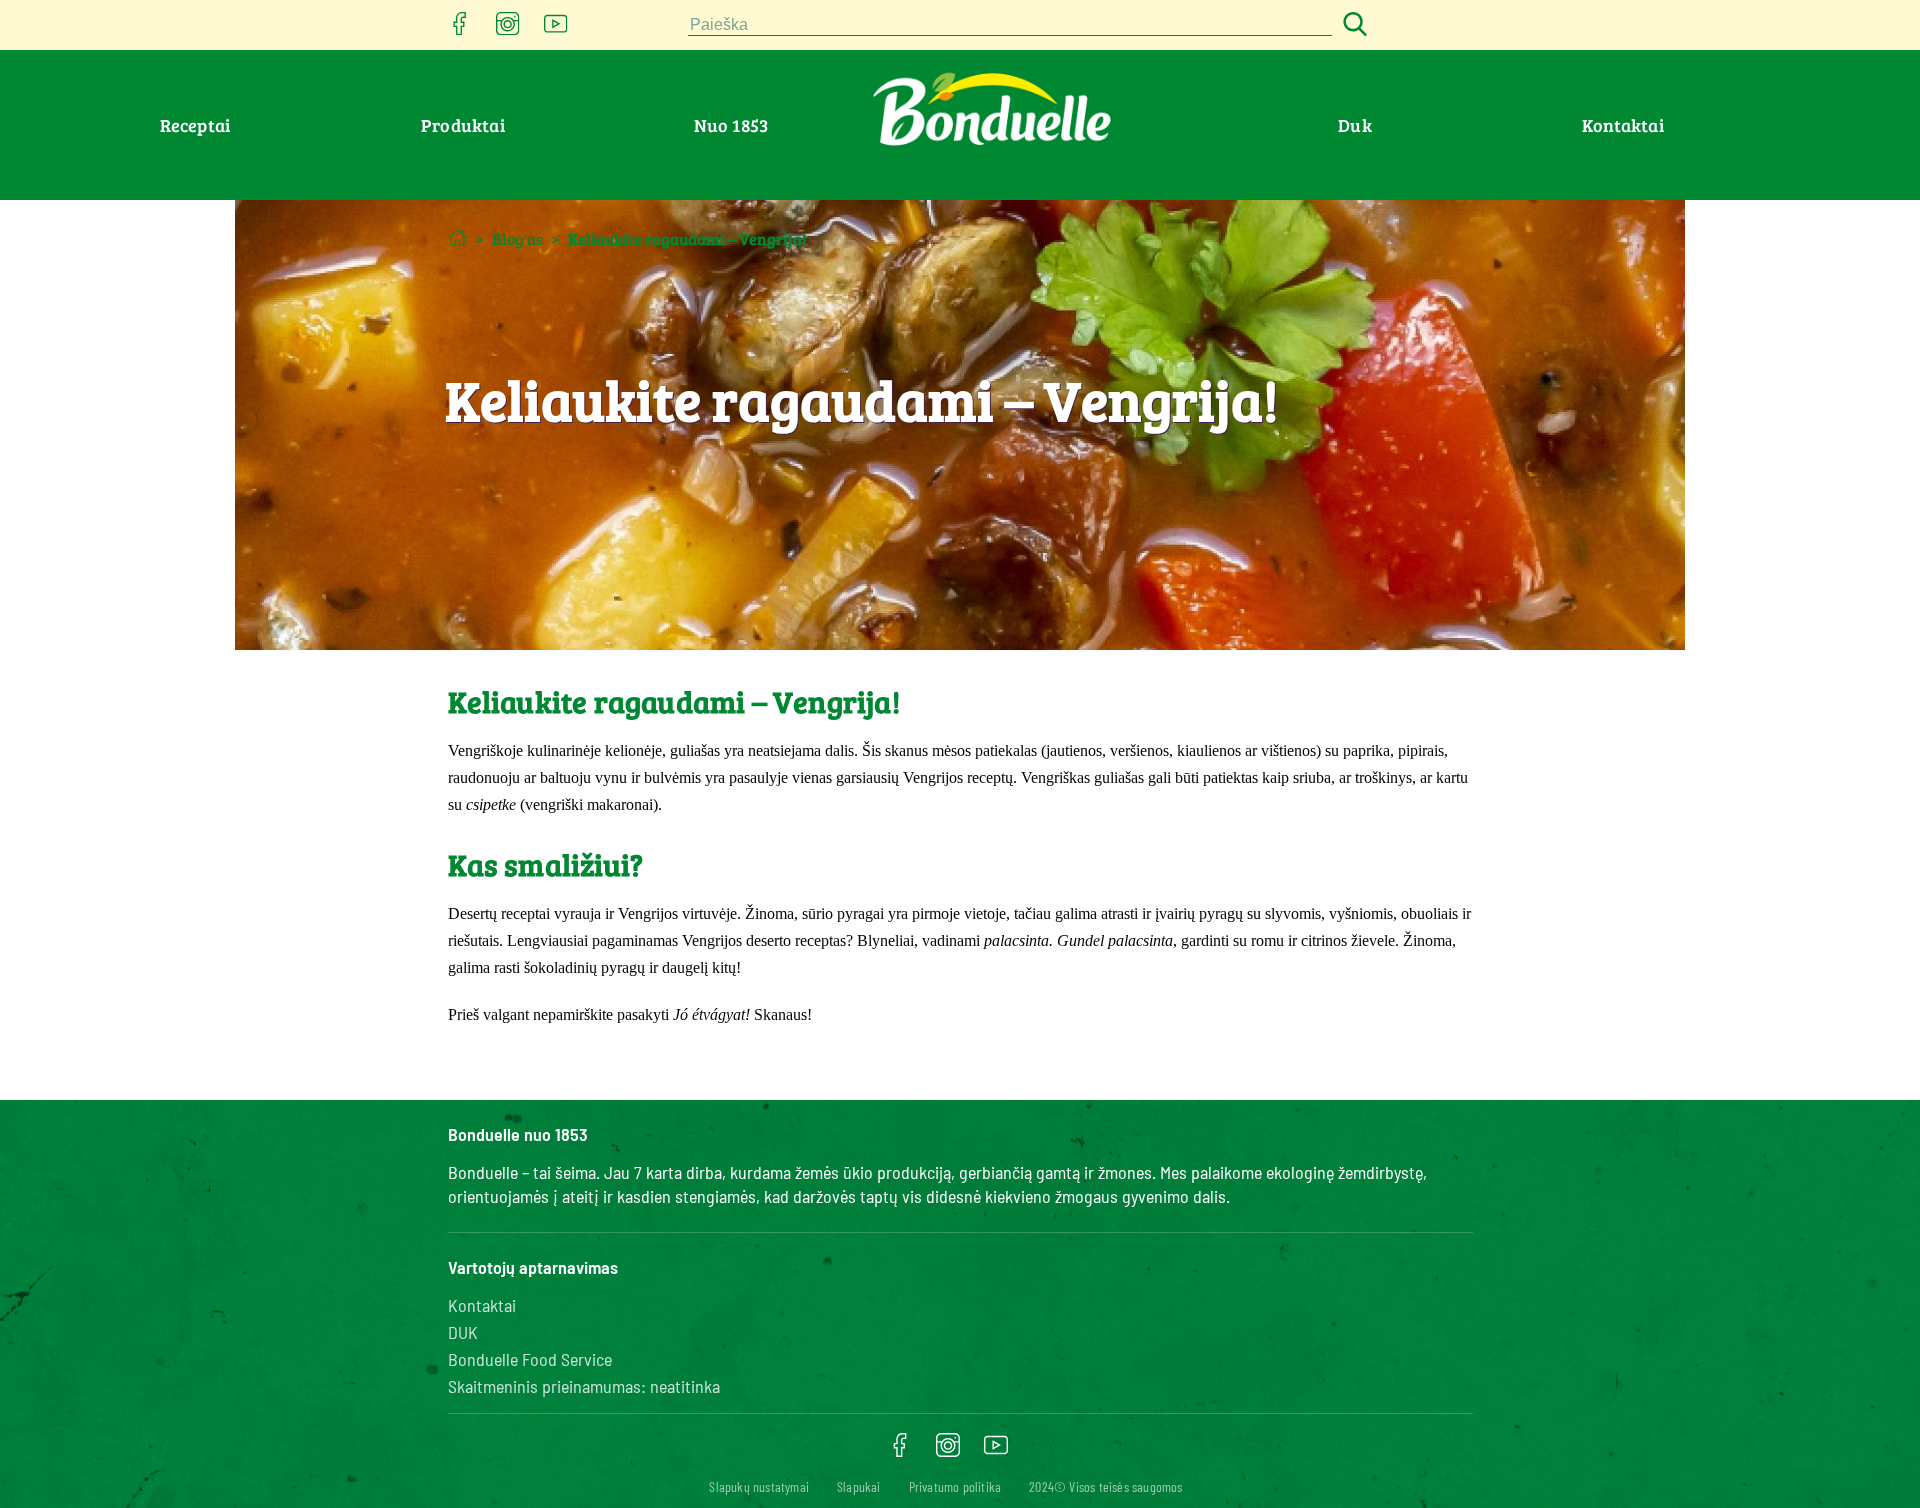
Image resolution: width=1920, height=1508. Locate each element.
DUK (463, 1332)
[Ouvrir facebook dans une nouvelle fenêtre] (460, 29)
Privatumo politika (955, 1486)
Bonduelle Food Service (530, 1359)
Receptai (195, 125)
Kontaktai (1623, 125)
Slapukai (859, 1486)
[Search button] (1352, 25)
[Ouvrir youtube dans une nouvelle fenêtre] (556, 29)
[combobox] (1010, 25)
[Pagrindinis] (457, 237)
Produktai (463, 125)
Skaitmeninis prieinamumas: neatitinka (584, 1386)
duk (1355, 125)
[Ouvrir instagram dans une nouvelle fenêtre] (508, 29)
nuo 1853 (731, 125)
